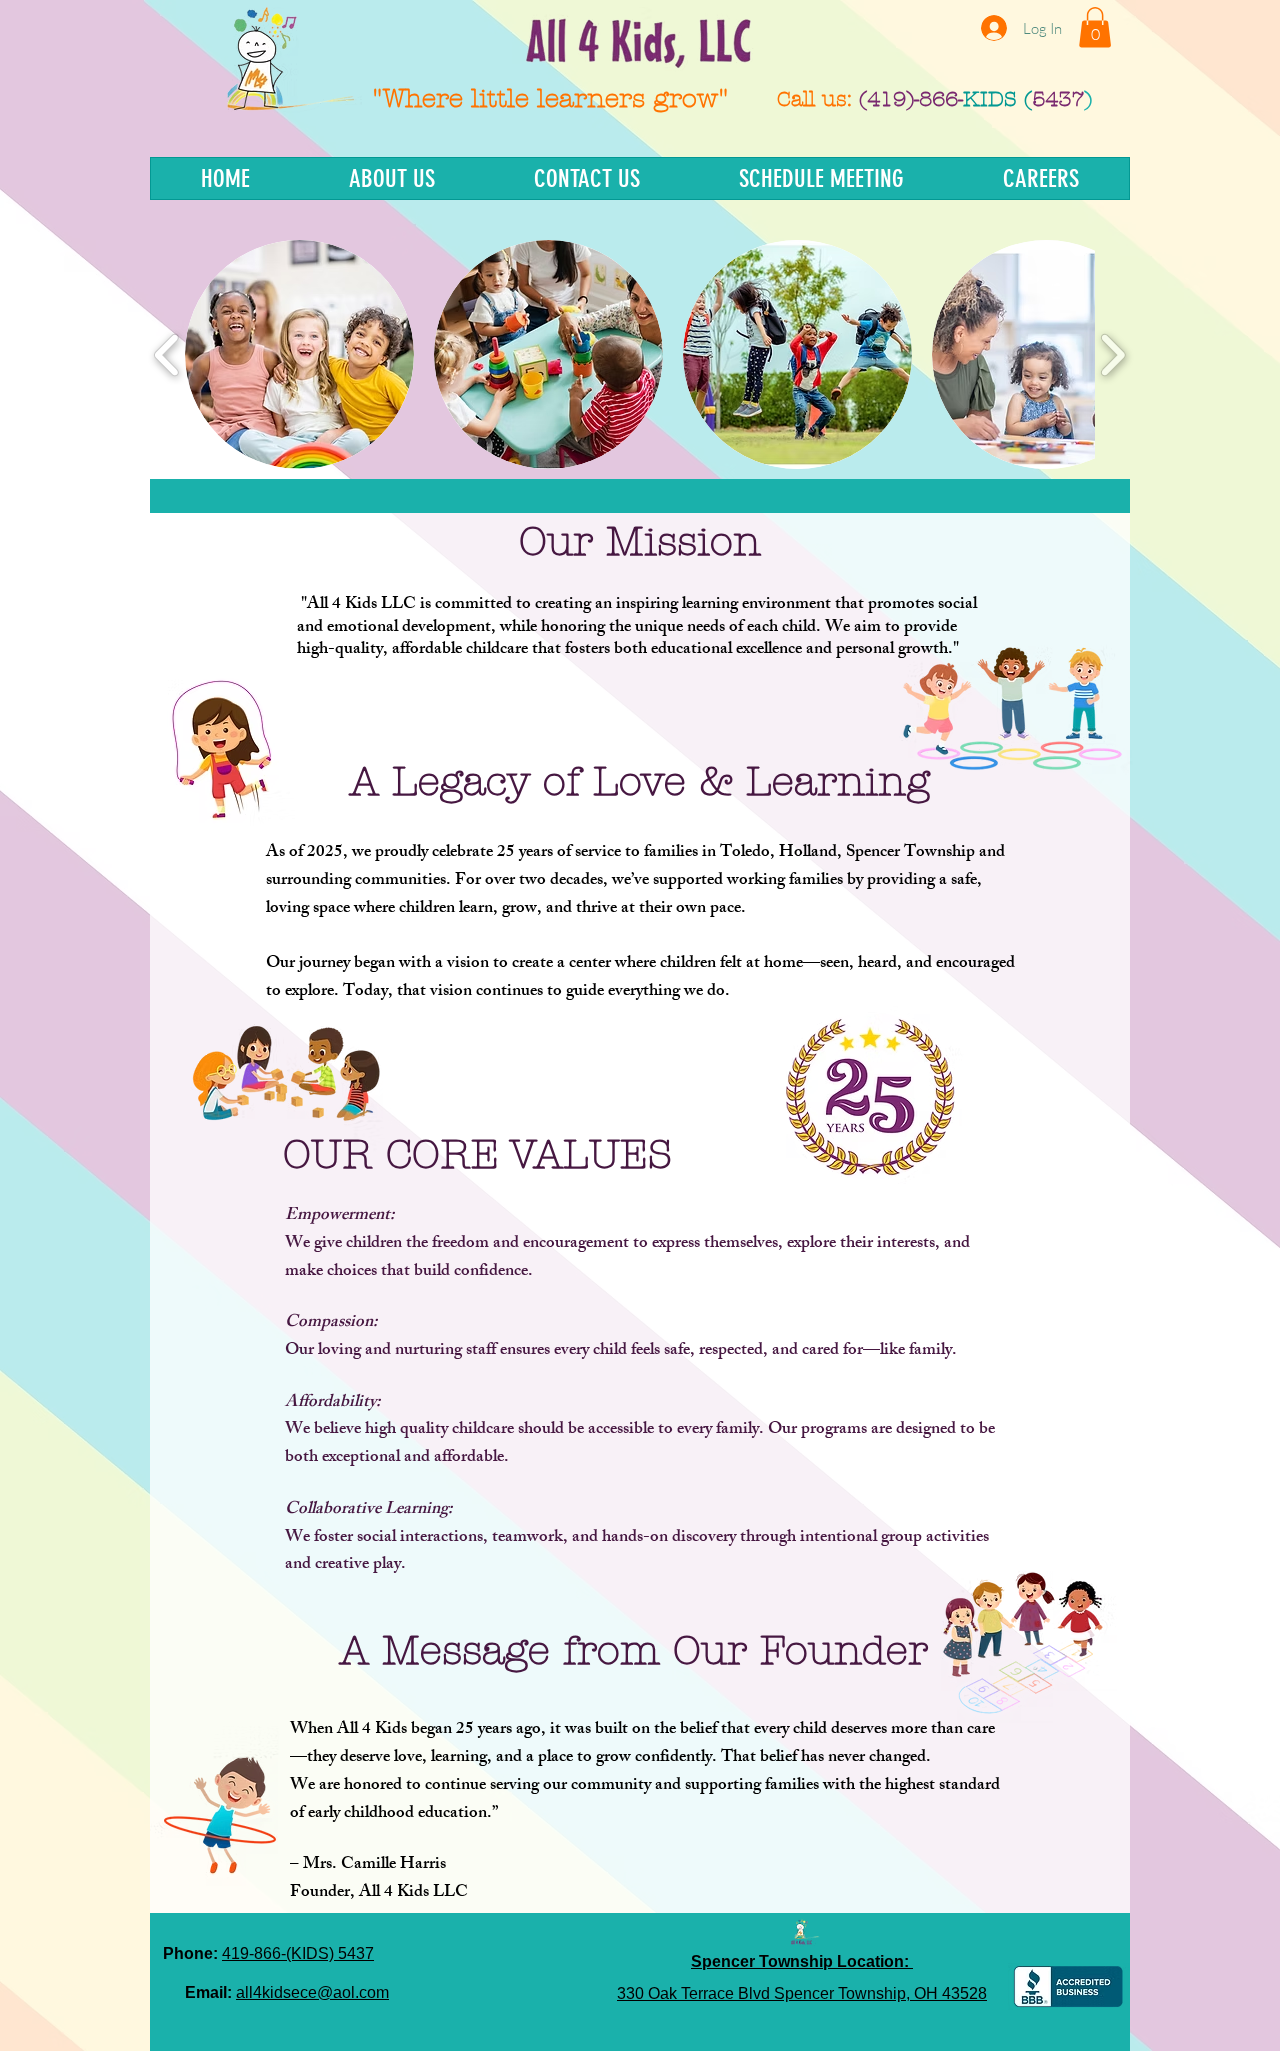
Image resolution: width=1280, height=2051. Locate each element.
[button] (1095, 27)
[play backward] (167, 354)
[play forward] (1112, 354)
